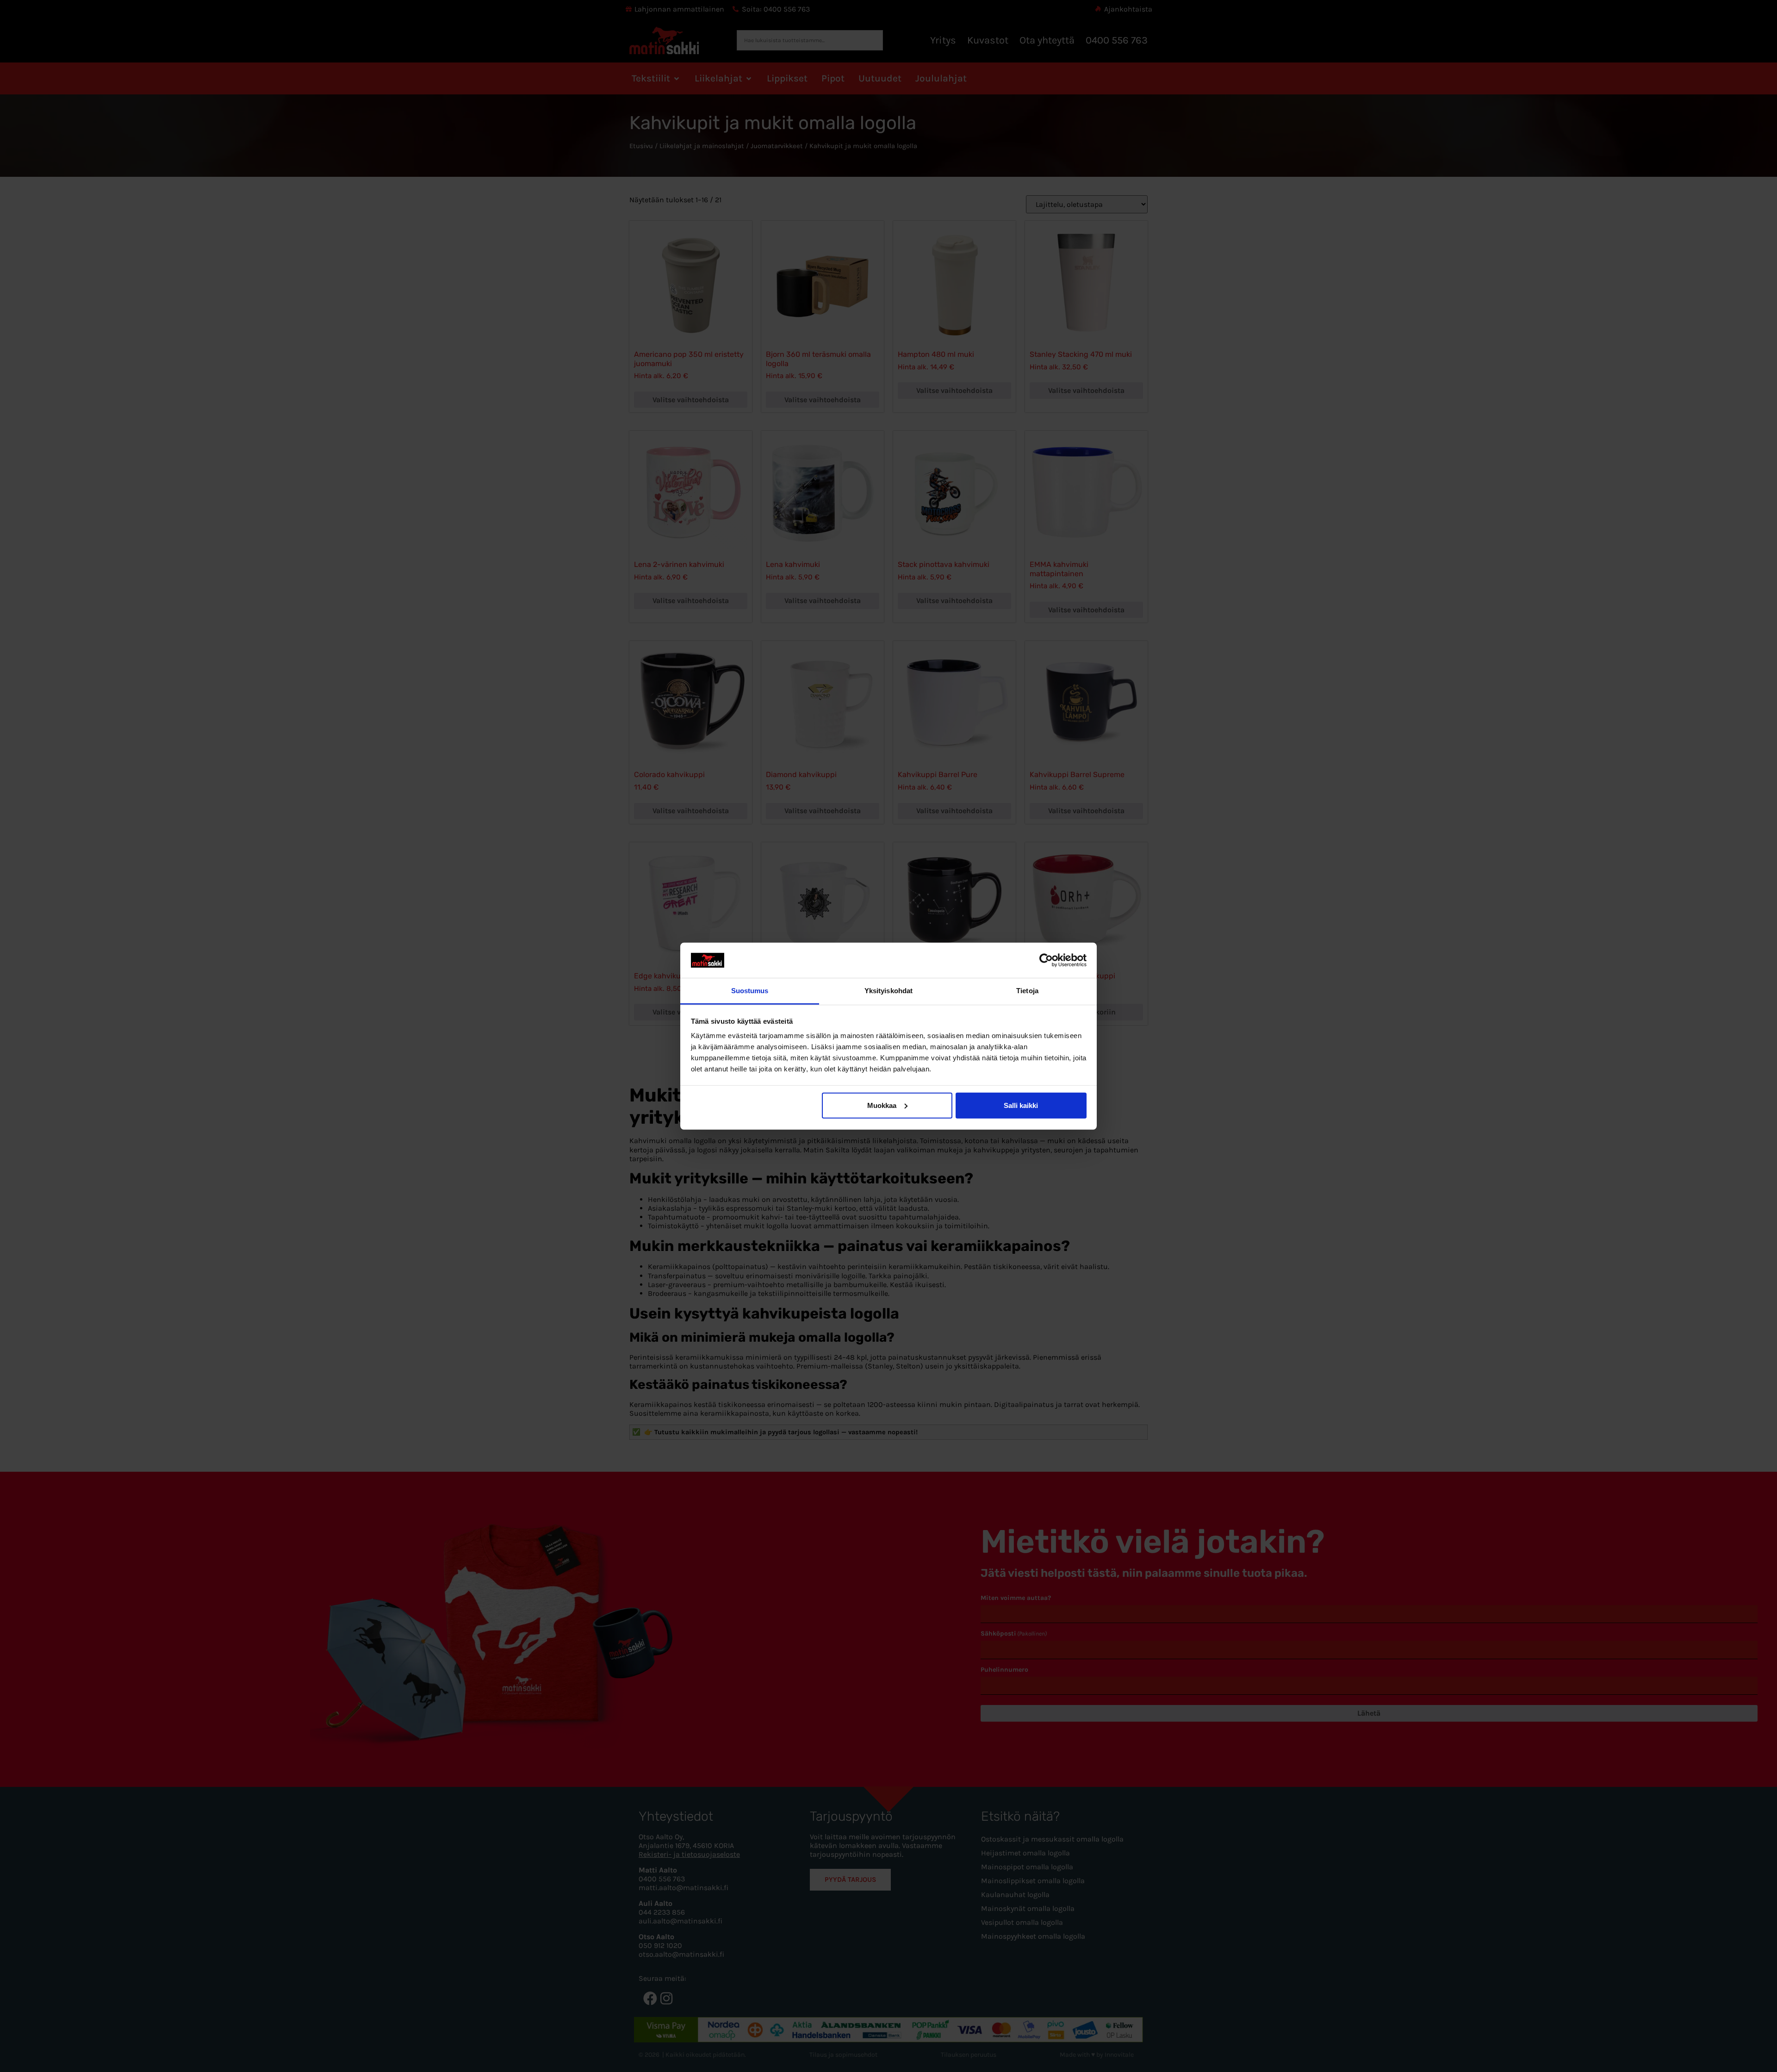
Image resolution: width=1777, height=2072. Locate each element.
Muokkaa (882, 1105)
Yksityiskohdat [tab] (888, 991)
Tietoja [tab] (1027, 991)
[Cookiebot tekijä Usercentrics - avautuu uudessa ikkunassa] (1046, 960)
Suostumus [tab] (750, 991)
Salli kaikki (1021, 1105)
